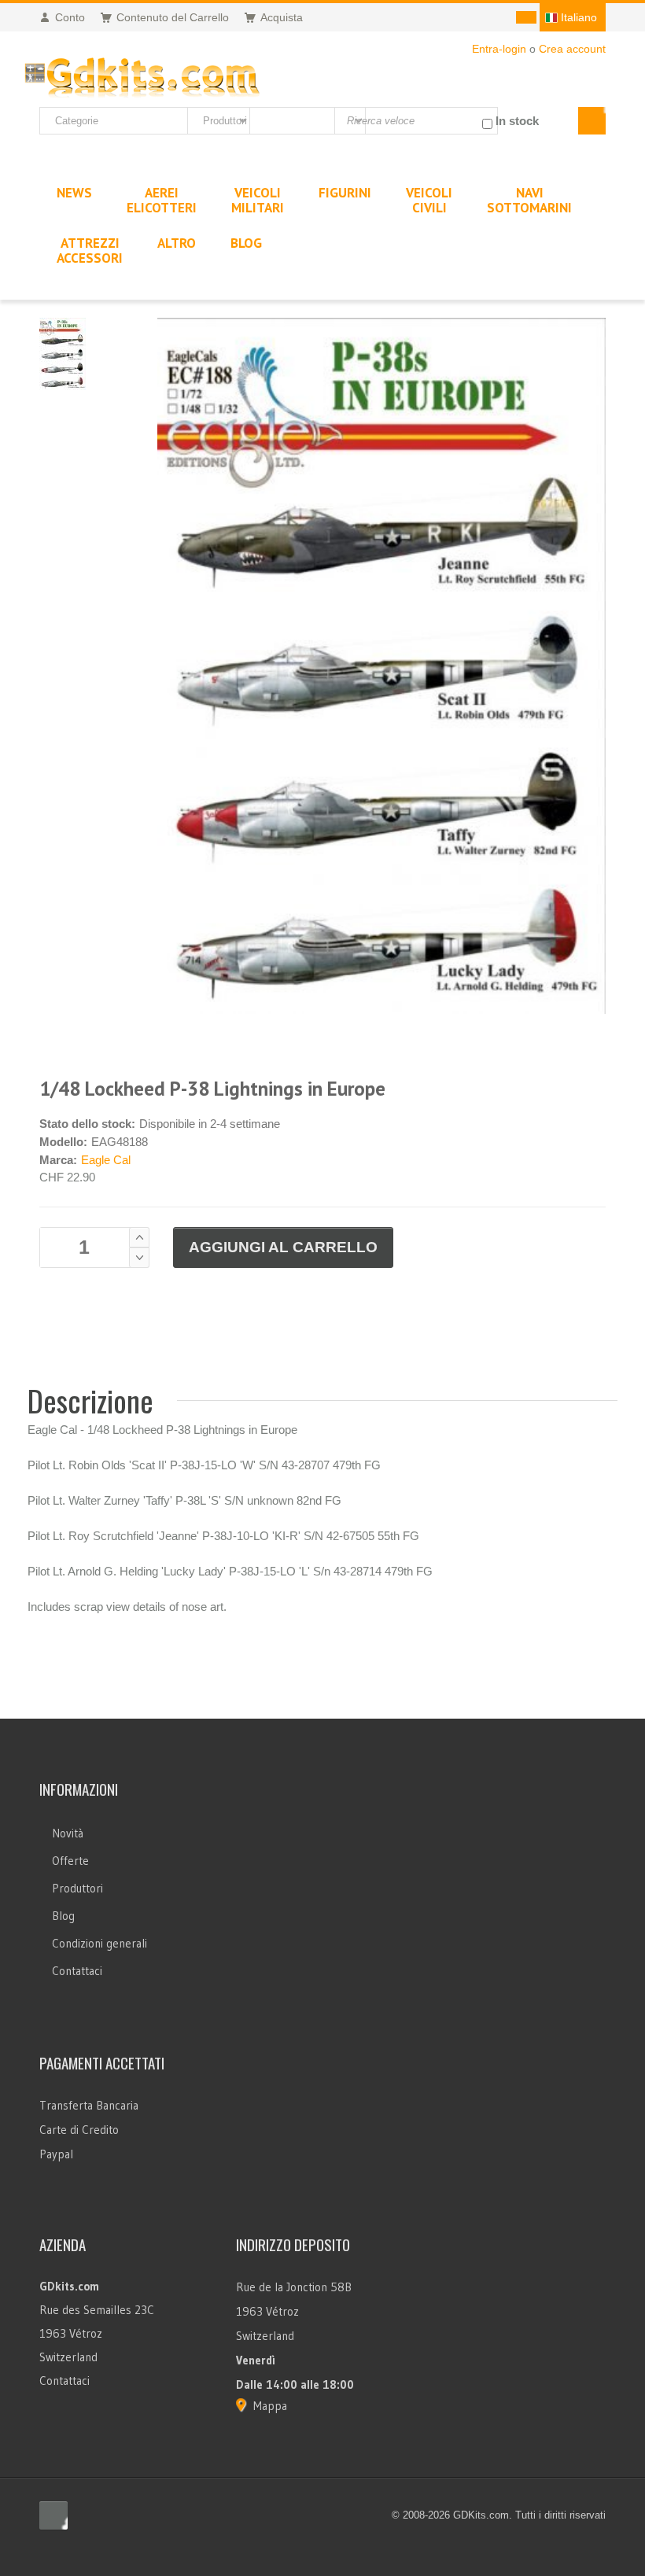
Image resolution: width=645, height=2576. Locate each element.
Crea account (572, 49)
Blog (63, 1916)
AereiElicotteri (162, 200)
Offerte (70, 1861)
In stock (517, 121)
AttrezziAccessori (90, 251)
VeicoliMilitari (258, 200)
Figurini (345, 193)
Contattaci (77, 1971)
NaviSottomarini (529, 200)
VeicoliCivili (429, 200)
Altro (177, 243)
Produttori (77, 1888)
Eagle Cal (106, 1160)
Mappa (270, 2406)
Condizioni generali (100, 1943)
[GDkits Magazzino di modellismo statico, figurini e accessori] (142, 74)
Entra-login (499, 49)
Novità (68, 1833)
